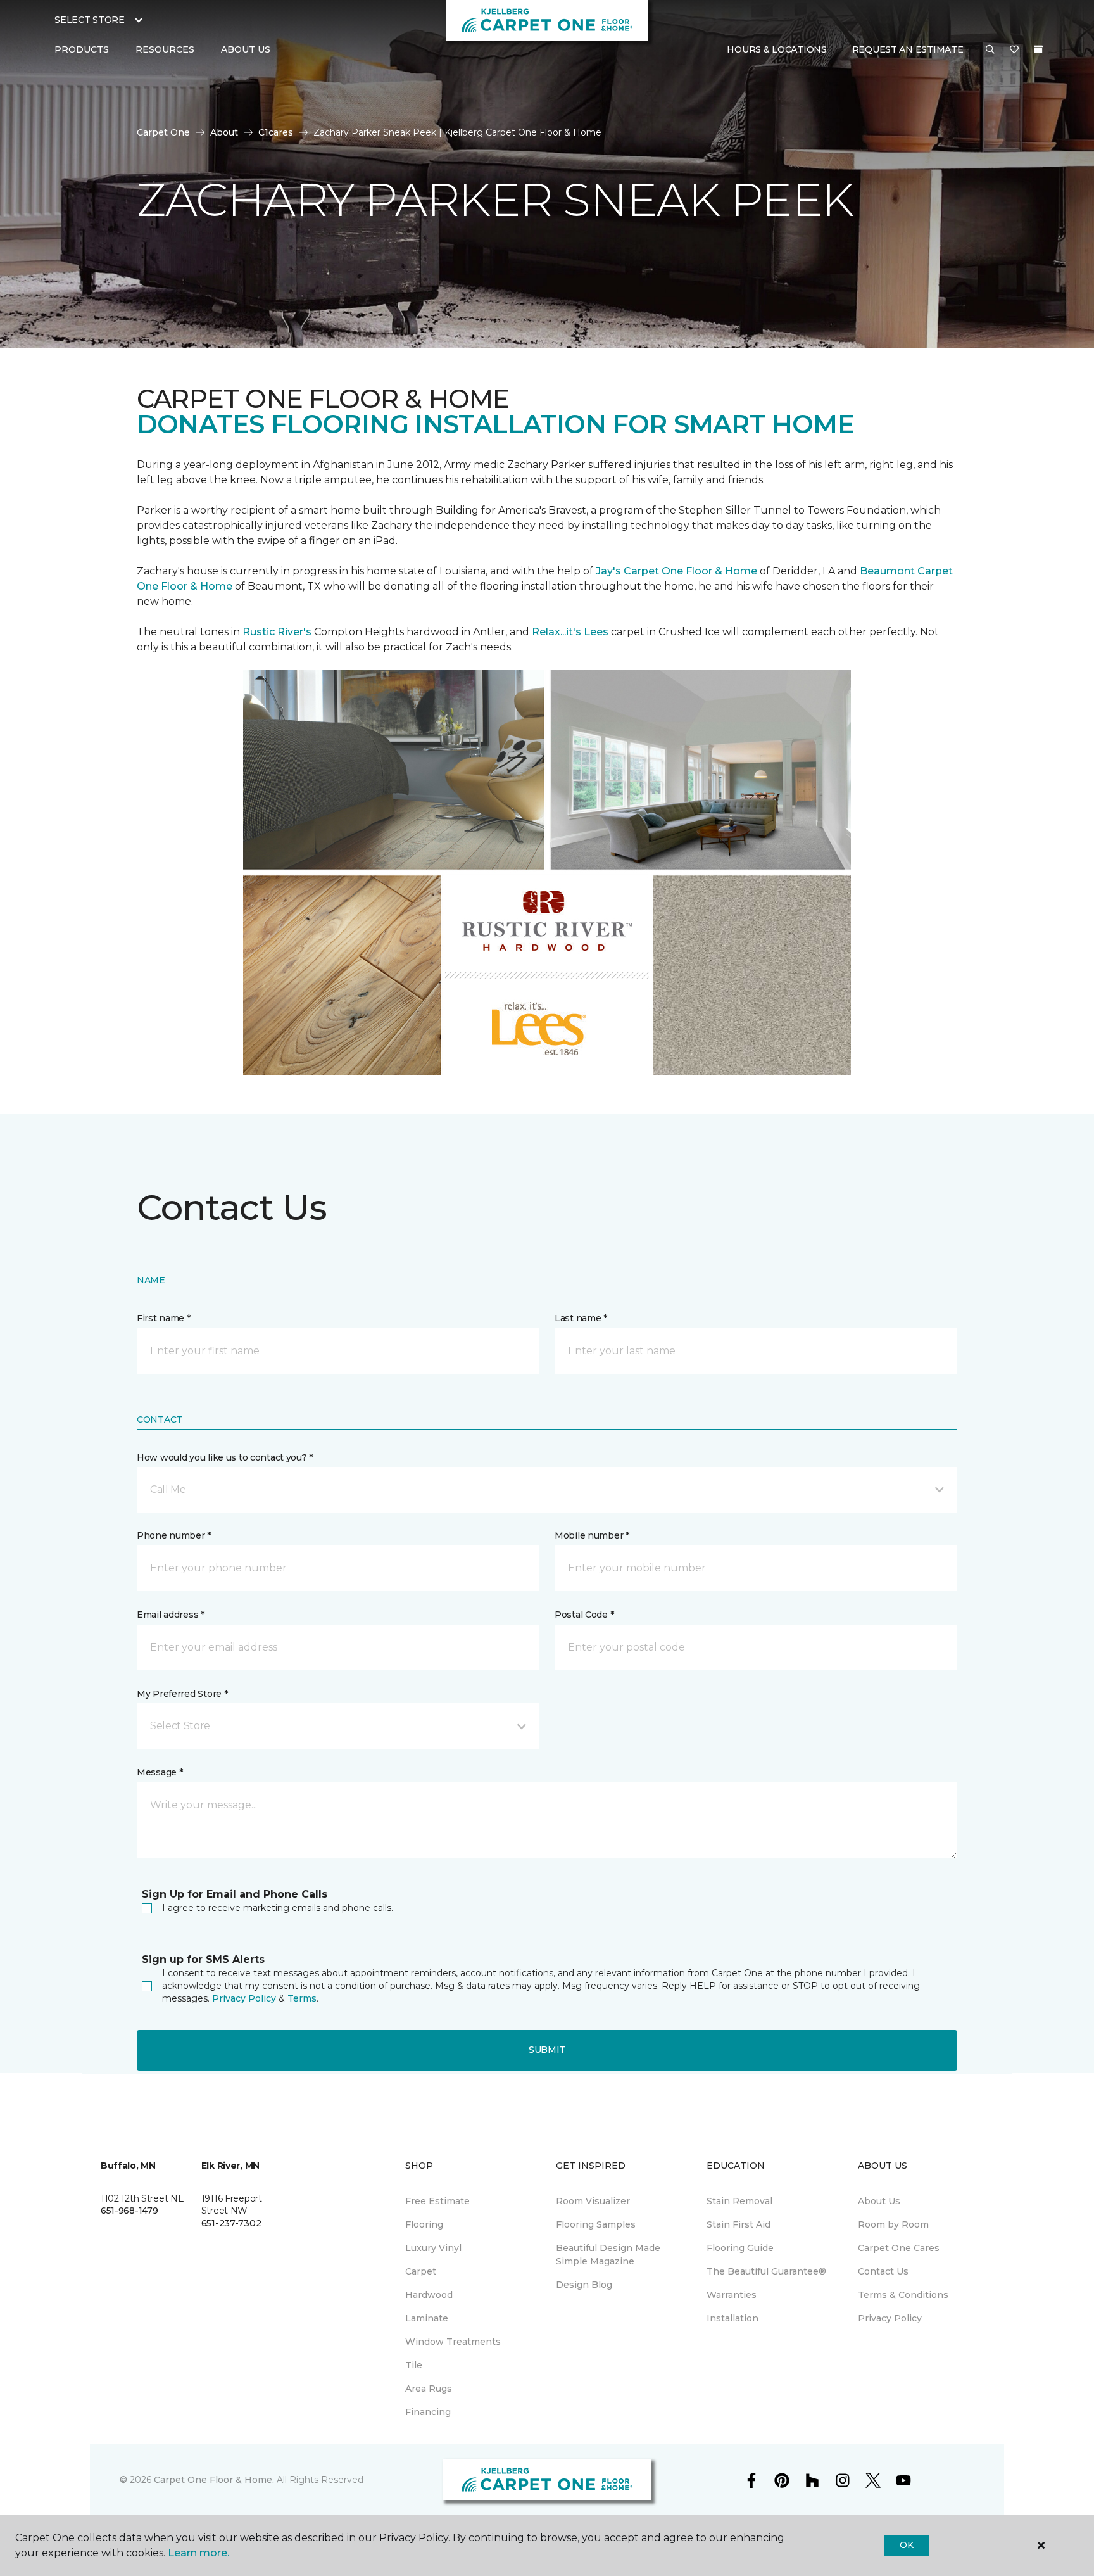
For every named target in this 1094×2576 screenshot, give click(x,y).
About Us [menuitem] (879, 2201)
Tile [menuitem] (414, 2365)
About (224, 132)
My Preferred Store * (182, 1694)
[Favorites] (1014, 50)
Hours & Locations (776, 49)
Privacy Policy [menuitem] (890, 2318)
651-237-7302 (231, 2223)
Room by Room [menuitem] (893, 2224)
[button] (990, 50)
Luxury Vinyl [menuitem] (433, 2248)
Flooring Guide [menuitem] (740, 2248)
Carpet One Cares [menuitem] (899, 2248)
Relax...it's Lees (570, 632)
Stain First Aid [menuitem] (739, 2224)
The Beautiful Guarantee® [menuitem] (766, 2271)
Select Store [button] (90, 20)
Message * (160, 1772)
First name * (164, 1318)
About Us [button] (246, 49)
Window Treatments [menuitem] (453, 2342)
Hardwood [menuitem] (429, 2295)
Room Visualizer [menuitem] (593, 2201)
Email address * (171, 1615)
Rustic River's (277, 632)
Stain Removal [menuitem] (739, 2201)
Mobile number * (592, 1535)
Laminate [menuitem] (427, 2318)
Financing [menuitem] (428, 2412)
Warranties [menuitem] (732, 2295)
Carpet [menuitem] (421, 2271)
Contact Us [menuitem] (883, 2271)
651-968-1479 (129, 2211)
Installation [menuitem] (732, 2318)
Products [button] (82, 49)
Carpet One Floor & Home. (214, 2480)
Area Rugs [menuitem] (429, 2389)
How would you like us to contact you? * (225, 1457)
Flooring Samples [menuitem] (596, 2224)
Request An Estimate (908, 49)
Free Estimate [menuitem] (437, 2201)
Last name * (581, 1318)
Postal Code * (584, 1615)
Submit (547, 2050)
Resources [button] (165, 49)
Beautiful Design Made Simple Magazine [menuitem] (608, 2255)
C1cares (276, 132)
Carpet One (163, 132)
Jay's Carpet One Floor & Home (676, 571)
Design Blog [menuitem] (584, 2285)
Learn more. (198, 2553)
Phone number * (174, 1535)
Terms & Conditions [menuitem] (903, 2295)
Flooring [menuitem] (424, 2224)
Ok (906, 2545)
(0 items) (1038, 49)
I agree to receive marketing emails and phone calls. (278, 1908)
